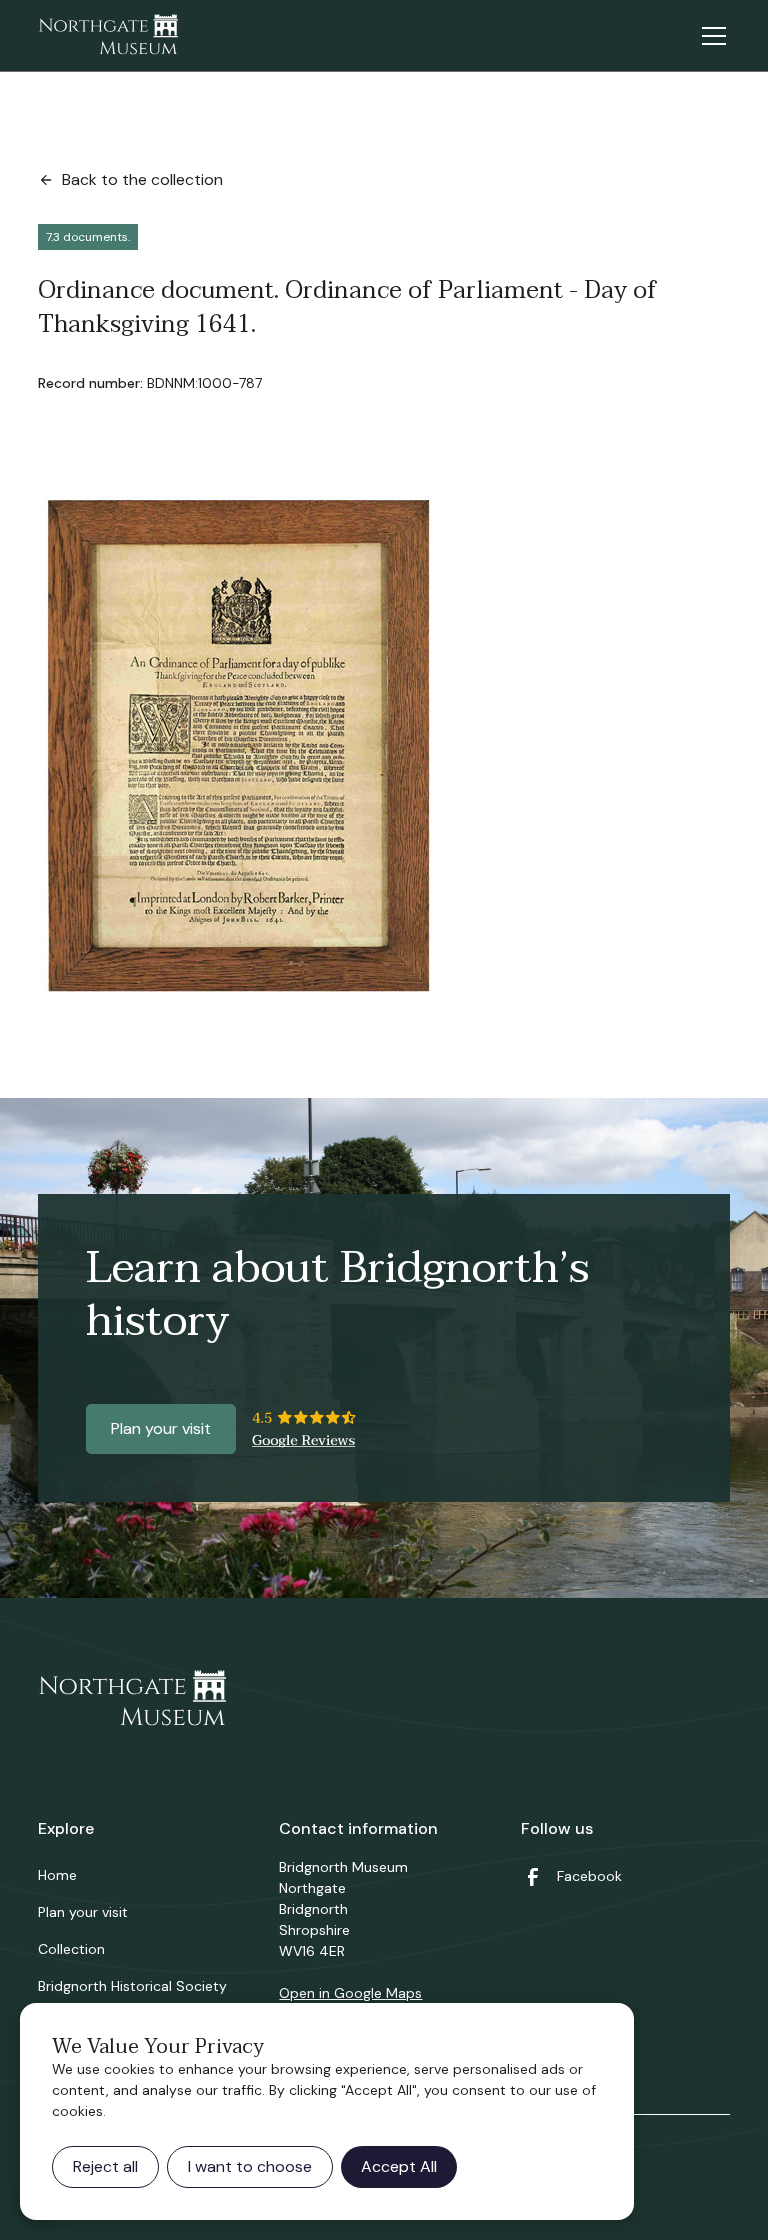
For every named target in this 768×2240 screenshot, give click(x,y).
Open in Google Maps (350, 1993)
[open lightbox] (238, 746)
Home (57, 1875)
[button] (710, 36)
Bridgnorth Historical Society (132, 1986)
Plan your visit (161, 1428)
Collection (71, 1949)
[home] (108, 36)
